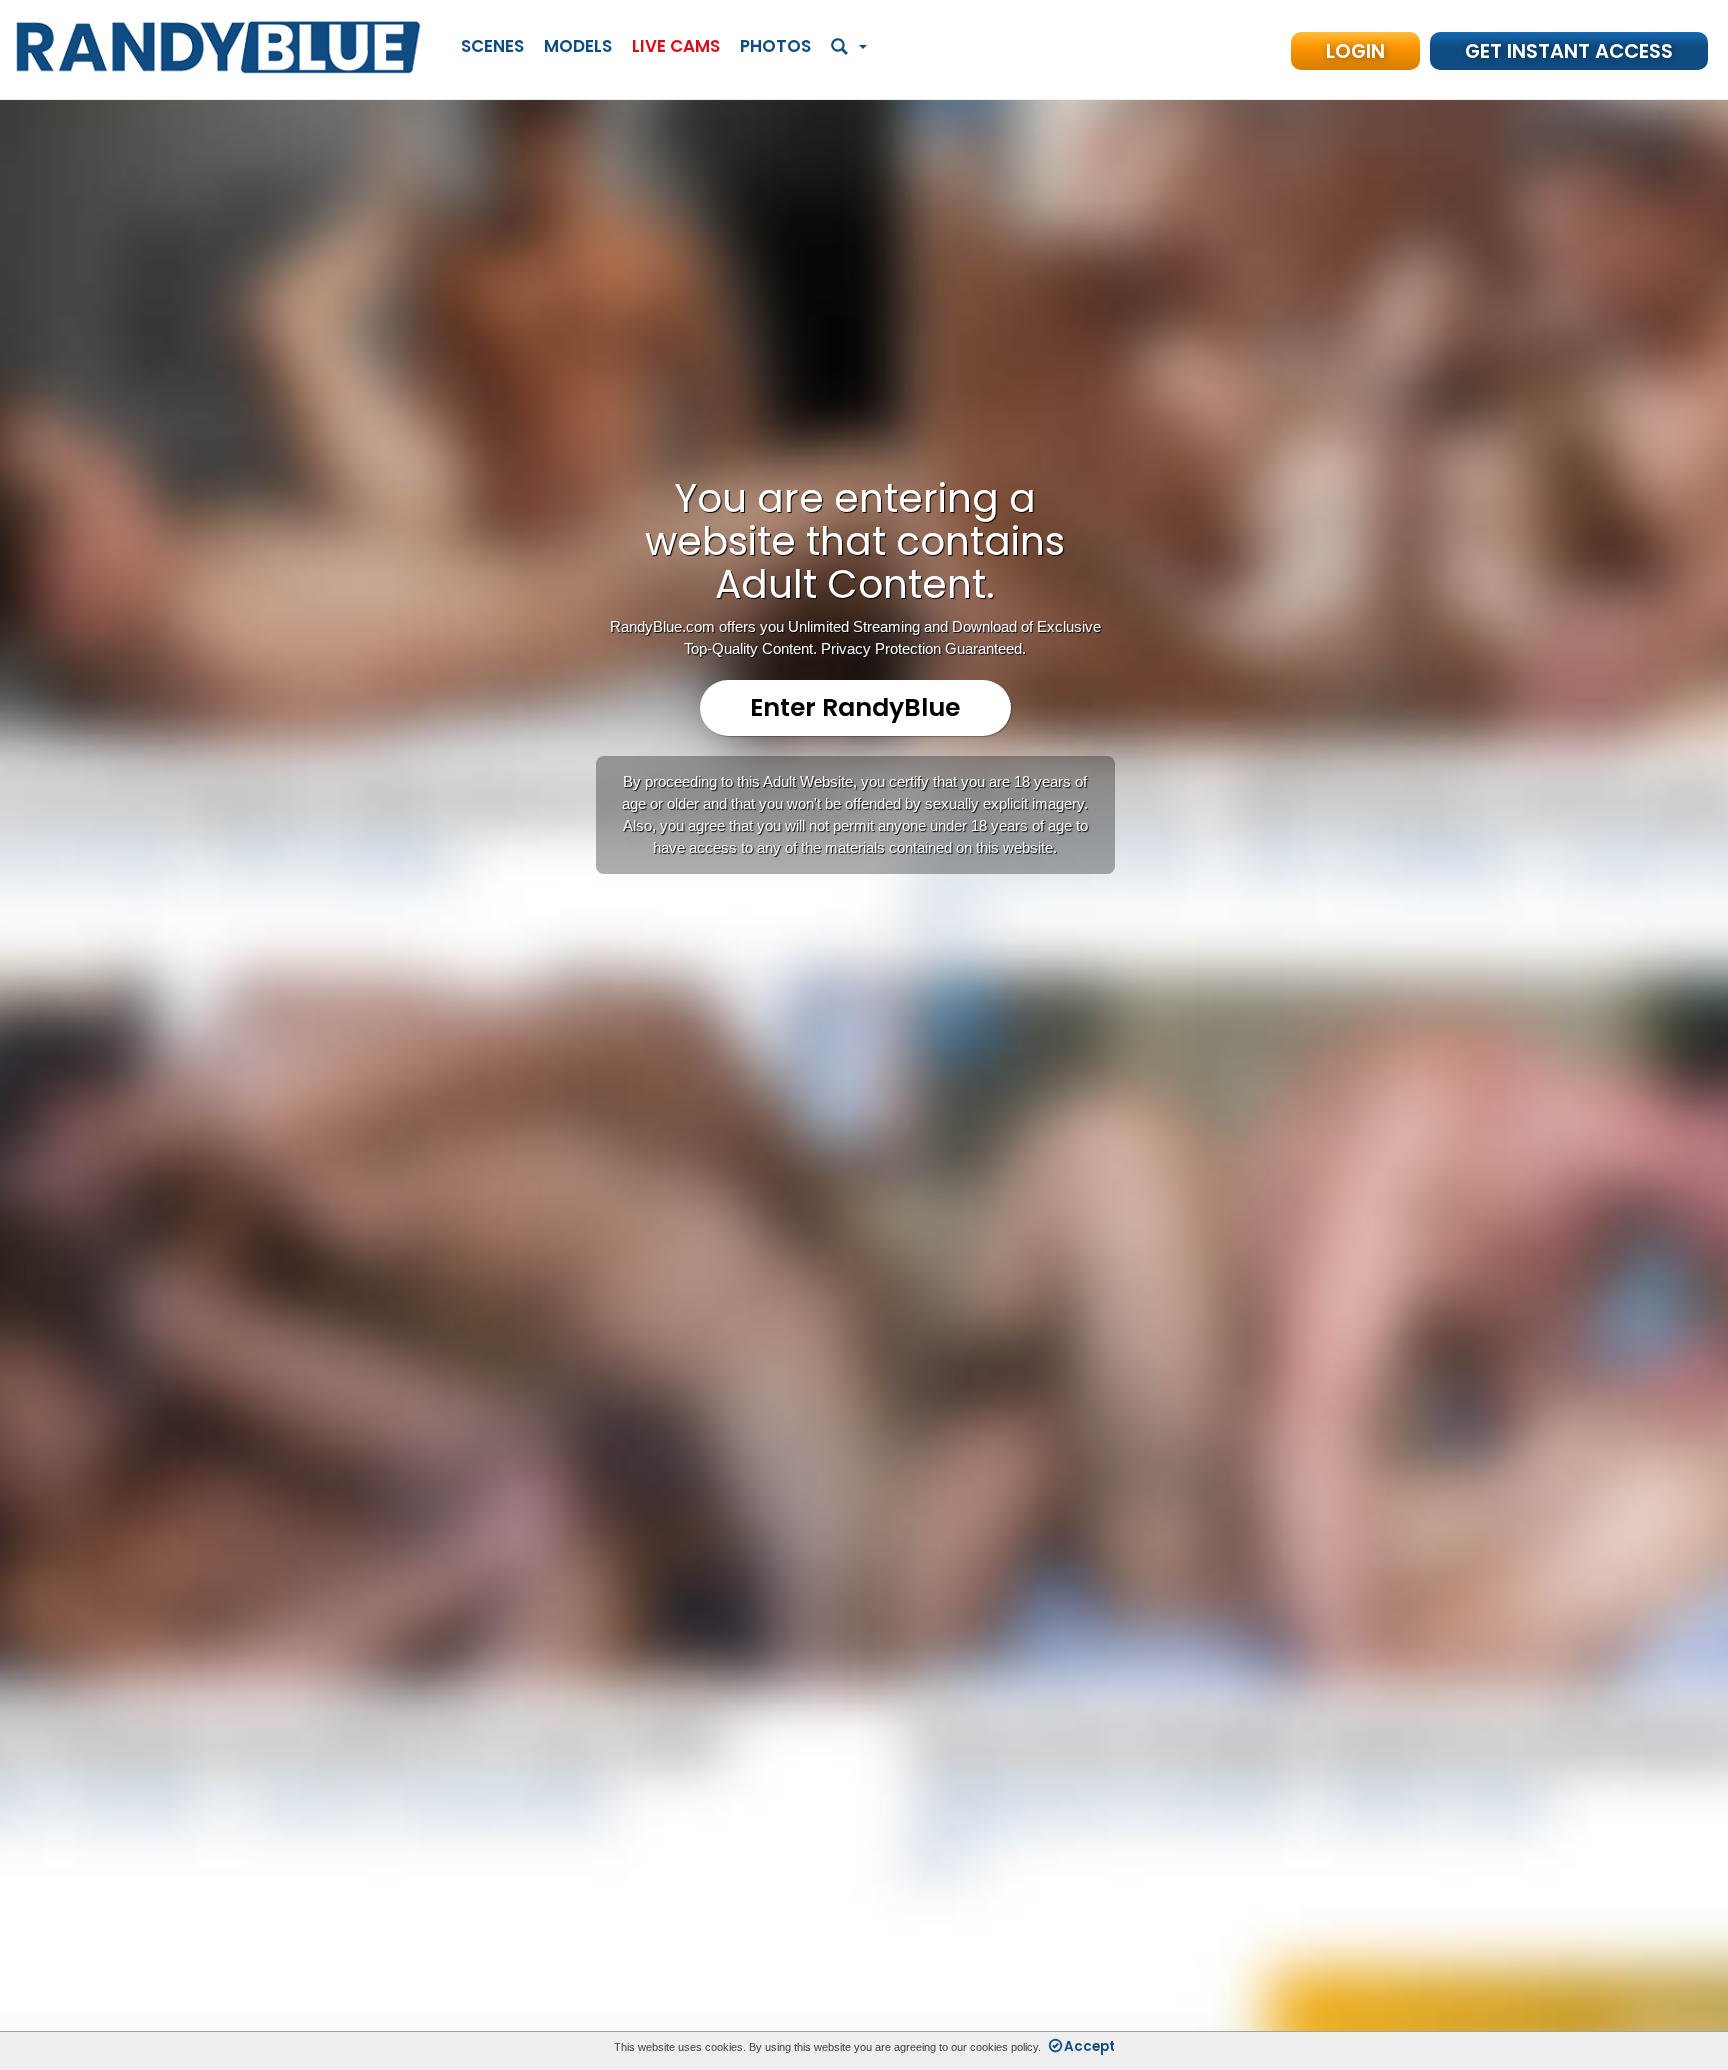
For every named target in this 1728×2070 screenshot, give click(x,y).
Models (578, 46)
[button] (849, 47)
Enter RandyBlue (855, 707)
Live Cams (676, 46)
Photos (775, 46)
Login (1355, 51)
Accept (1089, 2046)
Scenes (492, 46)
